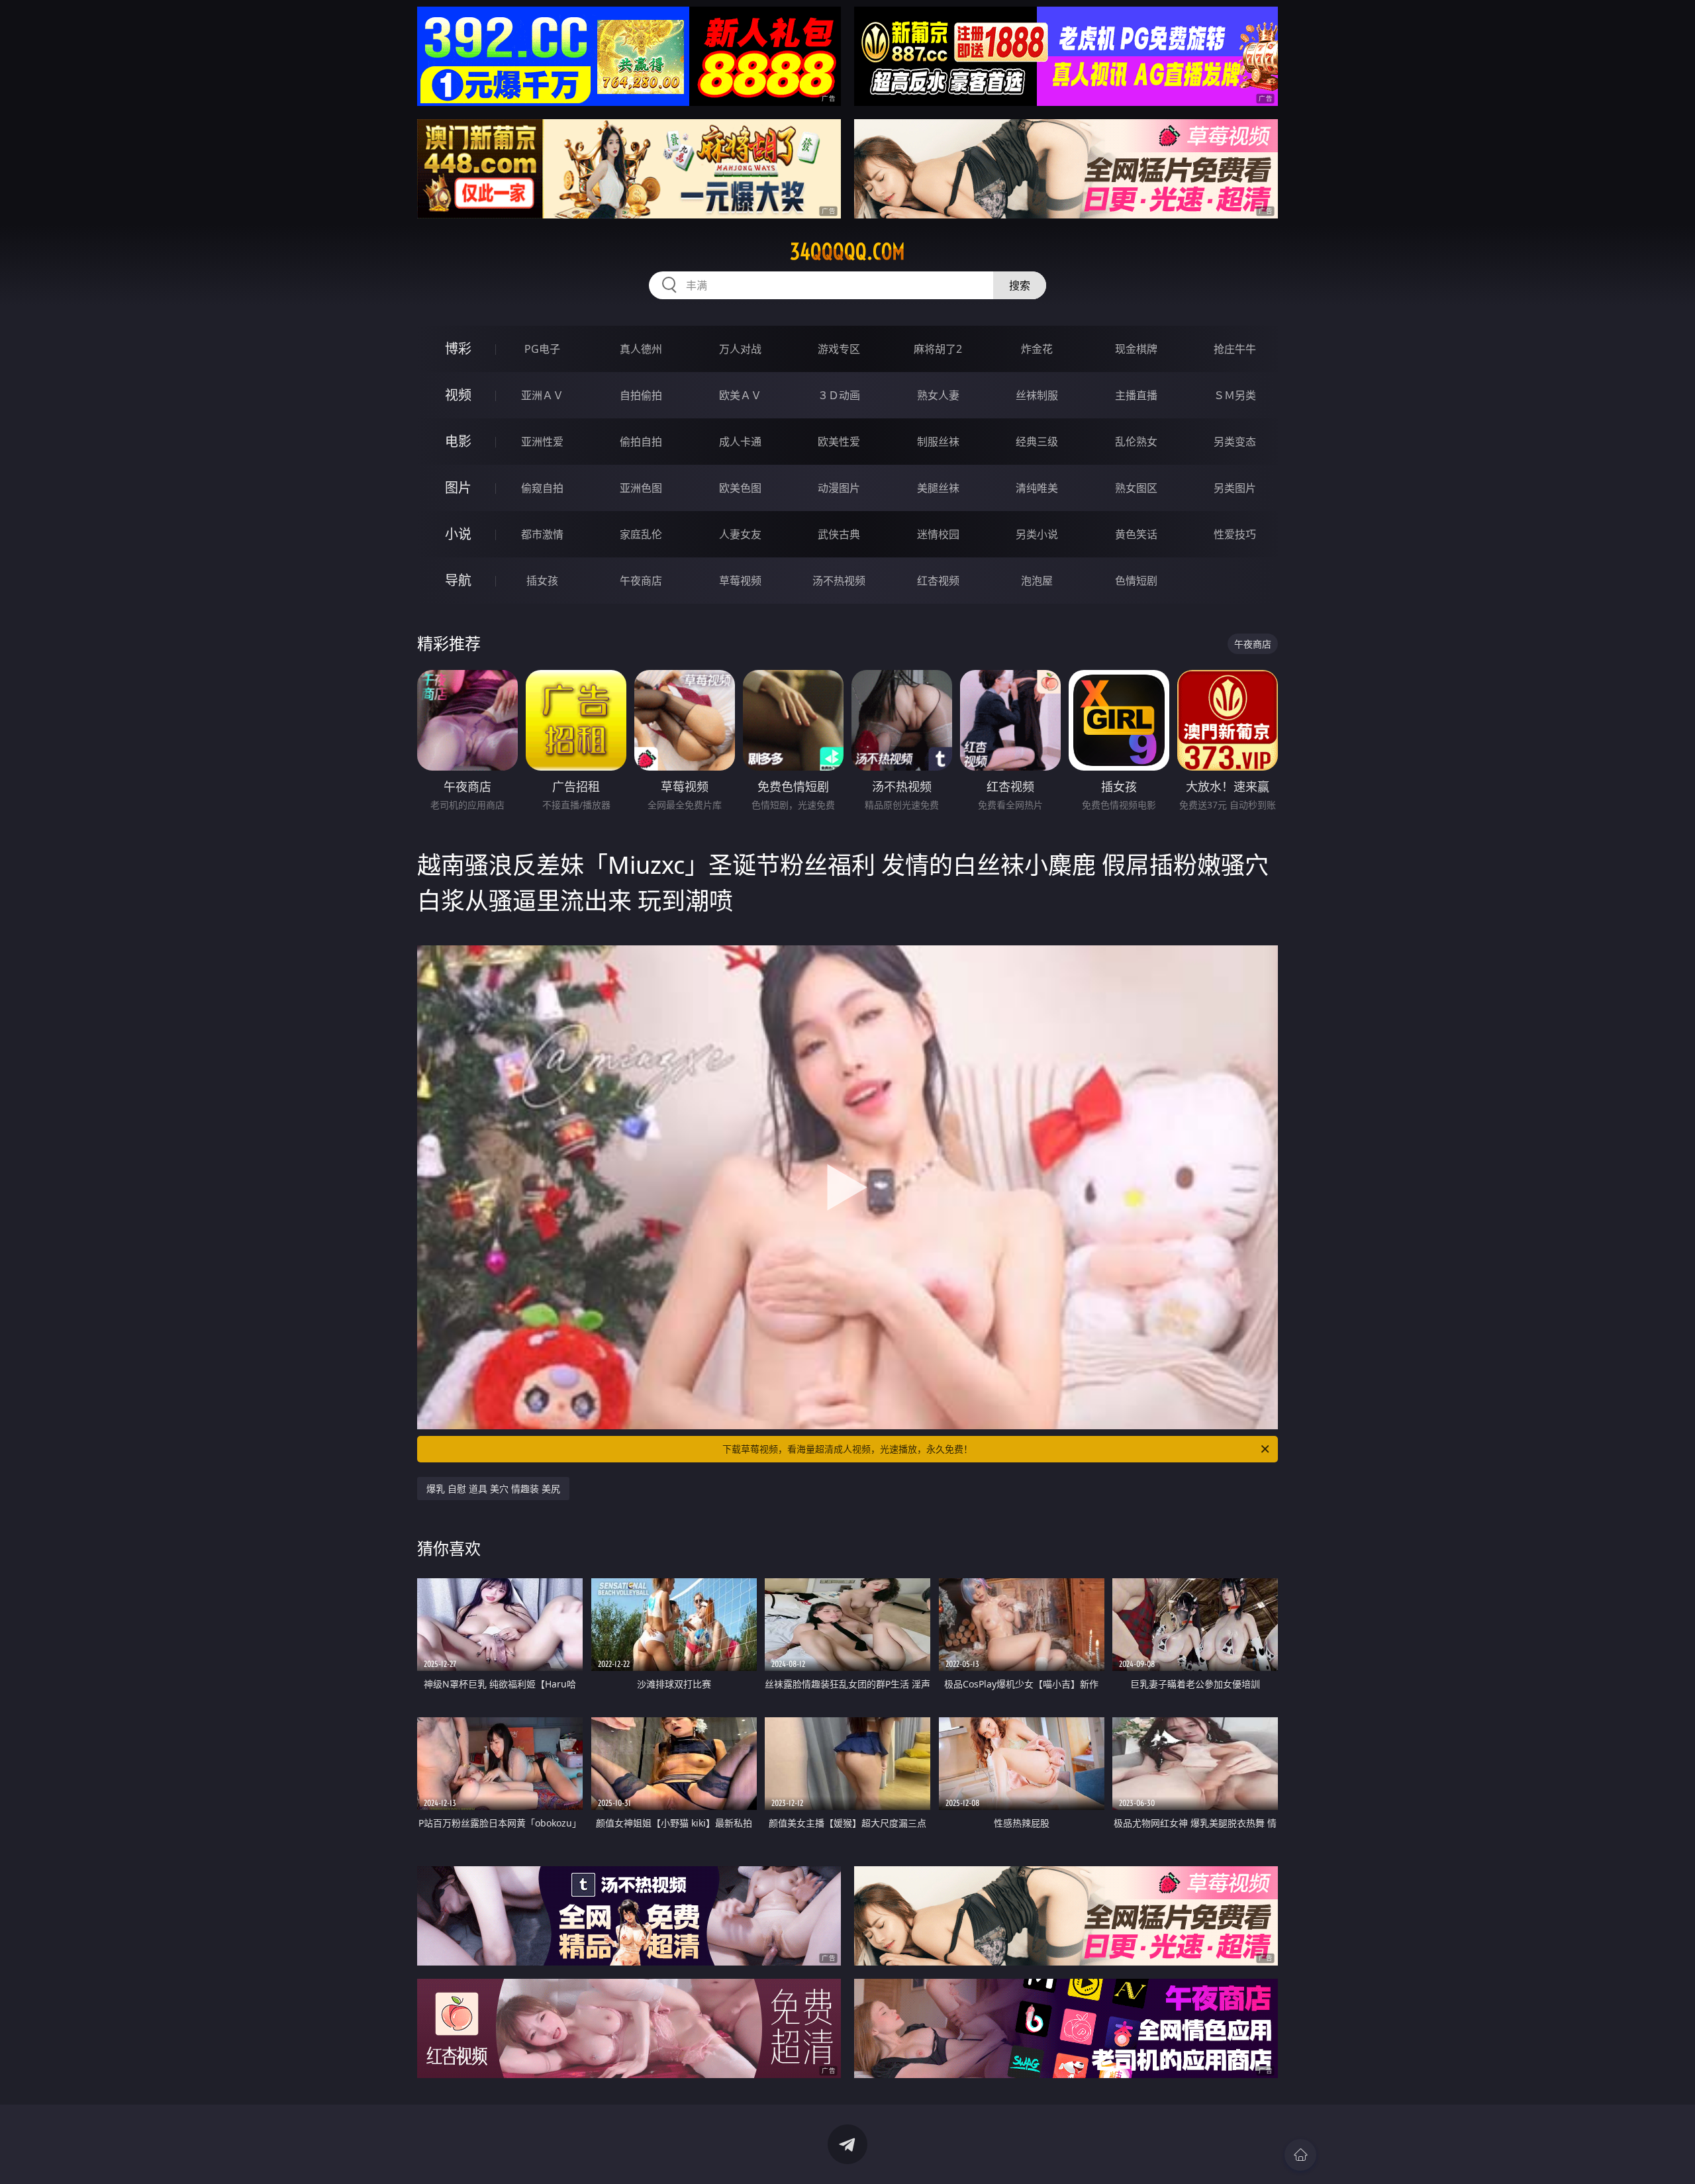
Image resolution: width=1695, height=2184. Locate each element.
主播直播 (1136, 395)
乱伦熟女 (1136, 442)
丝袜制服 (1037, 395)
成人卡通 (740, 442)
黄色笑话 (1136, 534)
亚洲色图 (641, 488)
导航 (458, 580)
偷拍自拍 (641, 442)
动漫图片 (839, 488)
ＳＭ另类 (1235, 395)
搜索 (1020, 285)
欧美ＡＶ (740, 395)
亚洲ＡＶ (542, 395)
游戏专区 (839, 349)
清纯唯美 (1037, 488)
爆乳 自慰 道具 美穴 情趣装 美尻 (493, 1489)
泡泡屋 (1037, 581)
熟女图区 (1136, 488)
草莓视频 (740, 581)
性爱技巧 (1235, 534)
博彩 (458, 349)
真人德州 (641, 349)
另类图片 (1235, 488)
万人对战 (740, 349)
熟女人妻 (938, 395)
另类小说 (1037, 534)
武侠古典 (839, 534)
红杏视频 (938, 581)
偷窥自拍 (542, 488)
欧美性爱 (839, 442)
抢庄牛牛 (1235, 349)
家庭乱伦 (641, 534)
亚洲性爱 (542, 442)
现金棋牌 (1136, 349)
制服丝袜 (938, 442)
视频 (458, 395)
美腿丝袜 (938, 488)
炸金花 (1037, 349)
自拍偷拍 (641, 395)
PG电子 (542, 349)
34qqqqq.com (847, 252)
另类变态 (1235, 442)
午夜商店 (641, 581)
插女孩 (542, 581)
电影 (458, 441)
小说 (458, 534)
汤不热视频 (839, 581)
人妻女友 (740, 534)
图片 (458, 488)
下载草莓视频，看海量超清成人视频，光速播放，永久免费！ (847, 1449)
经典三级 (1037, 442)
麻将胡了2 (938, 349)
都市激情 (542, 534)
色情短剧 (1136, 581)
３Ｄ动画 (839, 395)
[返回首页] (1300, 2155)
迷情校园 (938, 534)
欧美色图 (740, 488)
